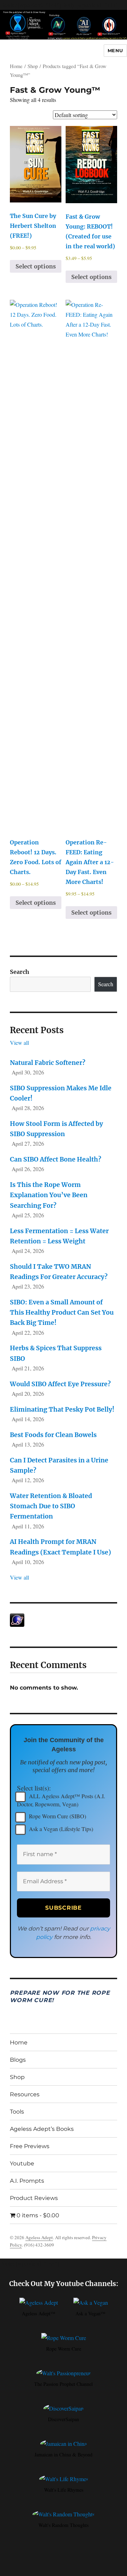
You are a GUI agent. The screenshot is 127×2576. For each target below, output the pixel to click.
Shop (33, 66)
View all (19, 1042)
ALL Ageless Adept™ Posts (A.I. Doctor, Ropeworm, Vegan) (61, 1800)
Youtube (22, 2163)
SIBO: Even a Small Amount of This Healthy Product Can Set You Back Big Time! (62, 1313)
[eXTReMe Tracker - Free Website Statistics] (64, 1620)
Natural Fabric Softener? (48, 1063)
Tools (17, 2112)
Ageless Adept (39, 2237)
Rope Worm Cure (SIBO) (57, 1816)
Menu (115, 50)
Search (20, 972)
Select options (36, 266)
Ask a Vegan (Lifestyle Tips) (60, 1829)
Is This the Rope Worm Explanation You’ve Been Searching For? (49, 1195)
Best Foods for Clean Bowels (53, 1435)
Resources (25, 2094)
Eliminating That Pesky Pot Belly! (62, 1410)
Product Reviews (34, 2198)
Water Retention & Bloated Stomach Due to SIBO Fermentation (51, 1506)
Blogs (18, 2060)
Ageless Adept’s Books (42, 2129)
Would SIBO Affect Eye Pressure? (60, 1384)
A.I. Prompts (27, 2181)
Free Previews (30, 2146)
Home (16, 66)
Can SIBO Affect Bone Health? (56, 1159)
